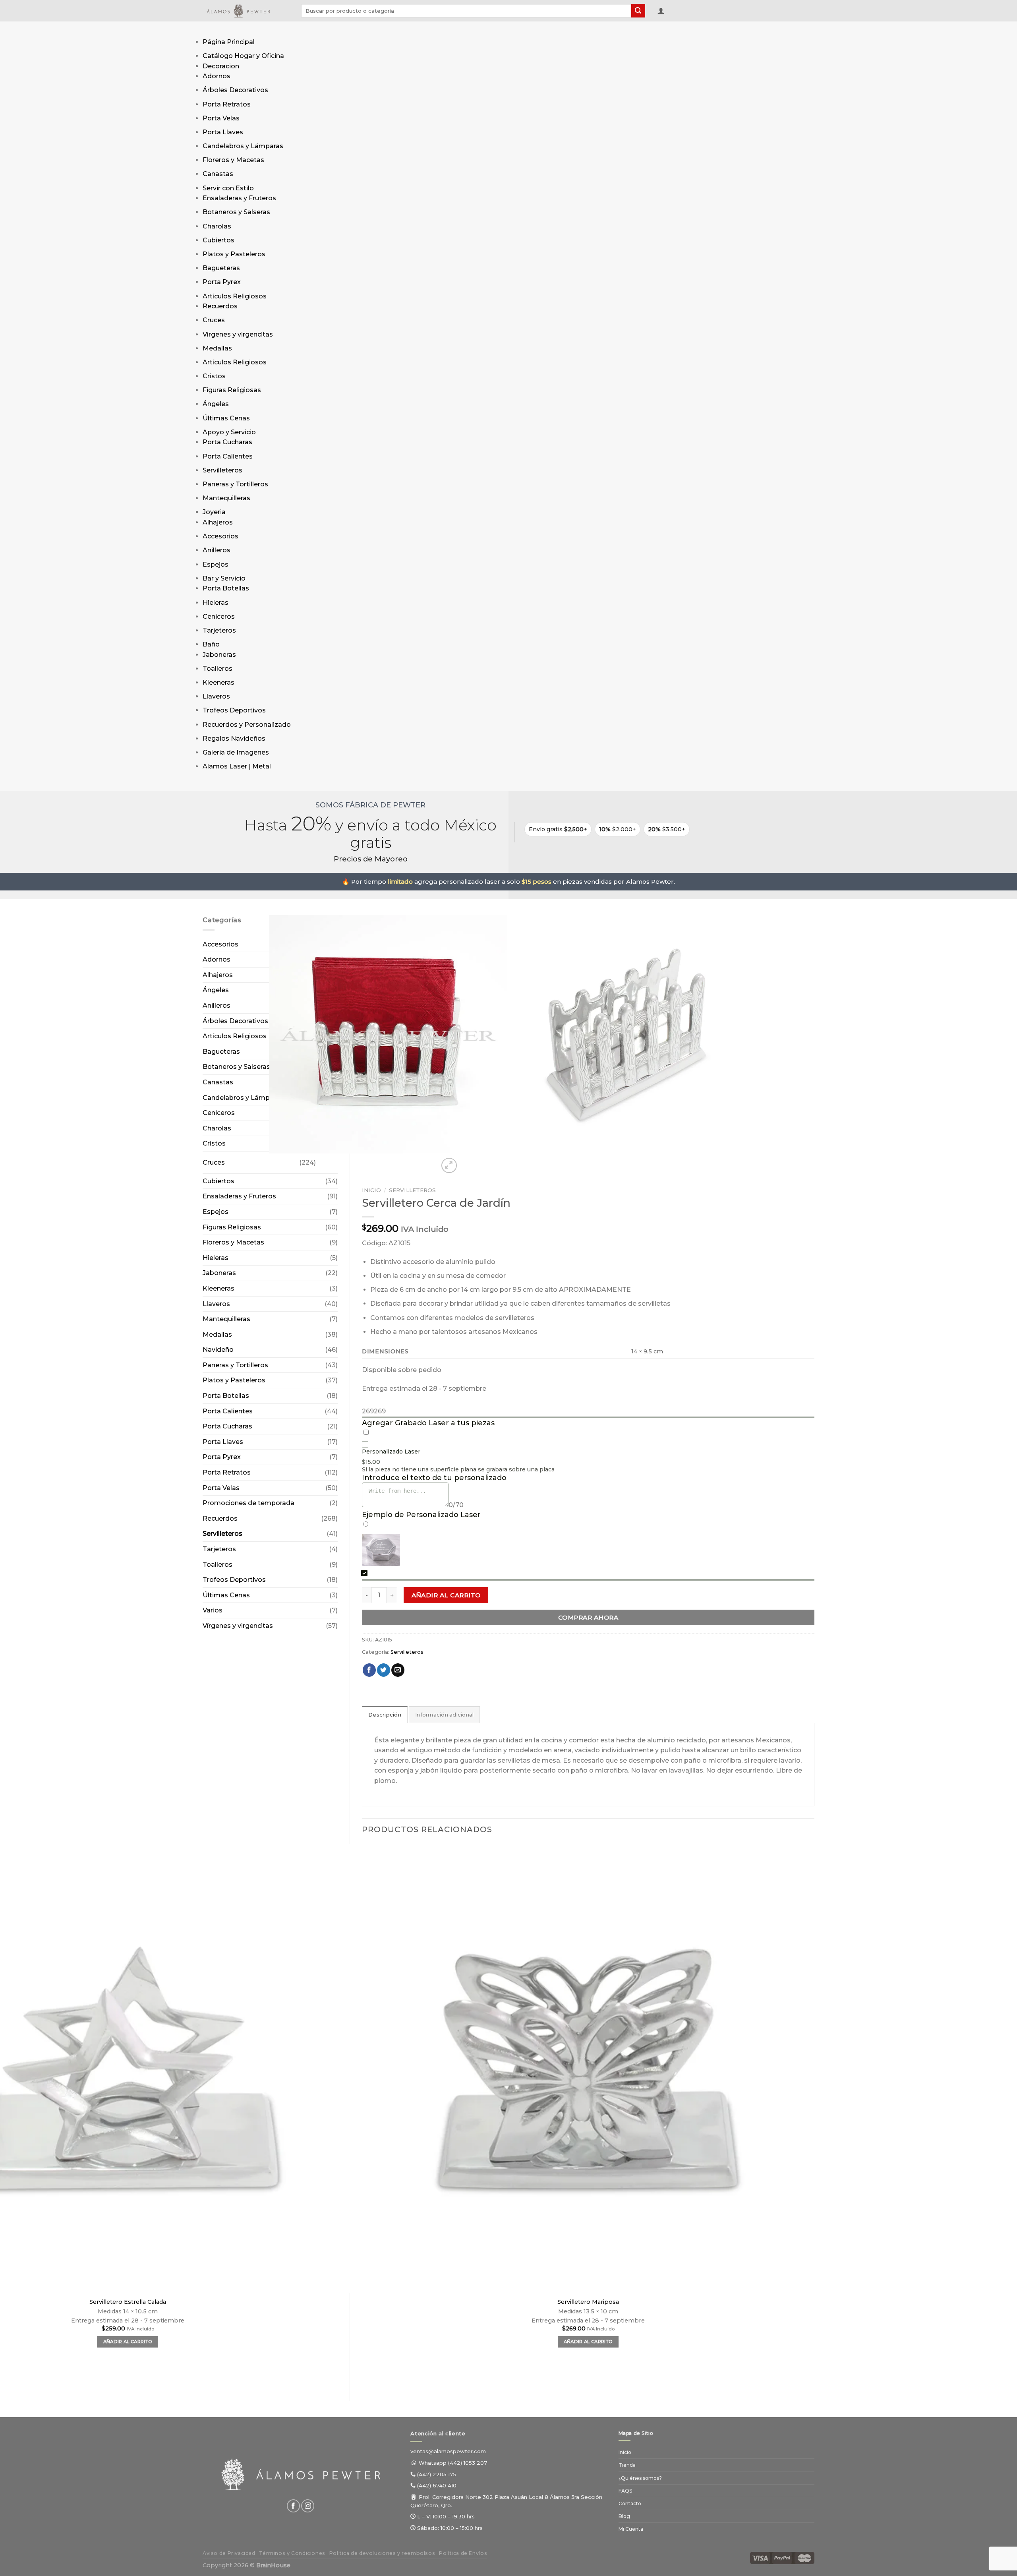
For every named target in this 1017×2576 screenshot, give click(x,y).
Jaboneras (219, 655)
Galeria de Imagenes (236, 752)
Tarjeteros (219, 630)
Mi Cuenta (631, 2529)
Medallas (217, 348)
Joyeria (214, 512)
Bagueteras (221, 268)
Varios (213, 1610)
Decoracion (221, 66)
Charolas (217, 226)
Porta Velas (221, 118)
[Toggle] (324, 1159)
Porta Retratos (227, 104)
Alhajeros (218, 522)
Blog (624, 2516)
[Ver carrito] (675, 12)
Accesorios (220, 536)
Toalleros (218, 669)
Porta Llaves (223, 132)
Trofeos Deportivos (234, 710)
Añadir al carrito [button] (588, 2342)
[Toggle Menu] (210, 29)
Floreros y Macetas (233, 160)
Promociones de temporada (248, 1503)
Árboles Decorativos (235, 90)
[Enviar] (638, 11)
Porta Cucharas (227, 442)
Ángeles (216, 404)
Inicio (371, 1190)
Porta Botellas (226, 588)
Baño (211, 644)
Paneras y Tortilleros (235, 484)
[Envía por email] (398, 1670)
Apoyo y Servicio (229, 432)
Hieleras (216, 603)
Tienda (627, 2465)
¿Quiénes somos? (640, 2478)
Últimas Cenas (226, 418)
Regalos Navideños (234, 738)
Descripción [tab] (385, 1715)
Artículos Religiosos (235, 296)
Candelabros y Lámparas (243, 146)
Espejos (216, 564)
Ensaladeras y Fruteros (239, 198)
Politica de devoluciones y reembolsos (382, 2553)
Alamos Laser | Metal (237, 766)
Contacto (630, 2503)
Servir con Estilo (228, 188)
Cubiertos (218, 240)
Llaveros (216, 696)
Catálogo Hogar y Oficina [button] (243, 56)
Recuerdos (220, 306)
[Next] (468, 1161)
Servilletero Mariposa (588, 2302)
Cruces (214, 320)
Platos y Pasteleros (234, 254)
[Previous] (366, 2375)
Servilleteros (222, 470)
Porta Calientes (228, 456)
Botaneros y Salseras (236, 212)
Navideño (218, 1350)
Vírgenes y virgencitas (238, 334)
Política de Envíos (463, 2553)
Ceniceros (219, 616)
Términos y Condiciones (292, 2553)
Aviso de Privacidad (229, 2553)
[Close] (210, 783)
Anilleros (217, 550)
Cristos (214, 376)
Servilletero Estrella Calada (128, 2302)
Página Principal (229, 42)
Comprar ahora (588, 1617)
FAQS (625, 2491)
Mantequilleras (226, 498)
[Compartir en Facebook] (369, 1670)
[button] (661, 11)
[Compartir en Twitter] (384, 1670)
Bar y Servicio (224, 578)
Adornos (217, 76)
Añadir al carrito (446, 1595)
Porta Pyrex (222, 282)
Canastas (218, 174)
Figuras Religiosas (232, 390)
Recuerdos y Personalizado (247, 725)
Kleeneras (218, 682)
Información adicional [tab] (444, 1715)
